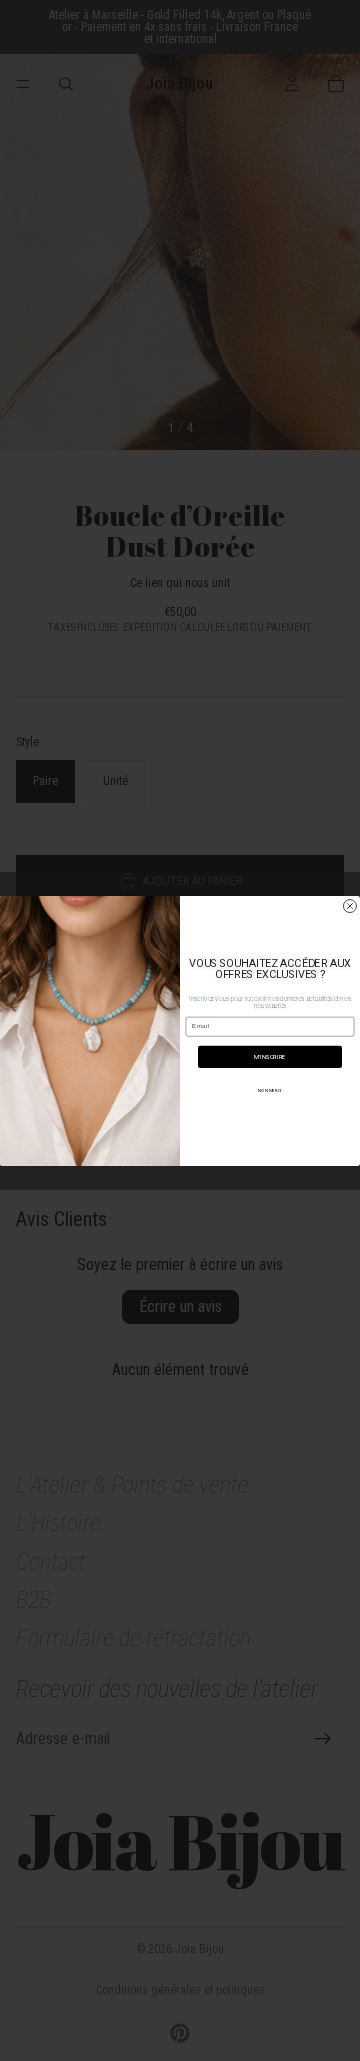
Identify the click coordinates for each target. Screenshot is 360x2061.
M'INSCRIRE (269, 1056)
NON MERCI (269, 1090)
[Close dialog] (349, 905)
